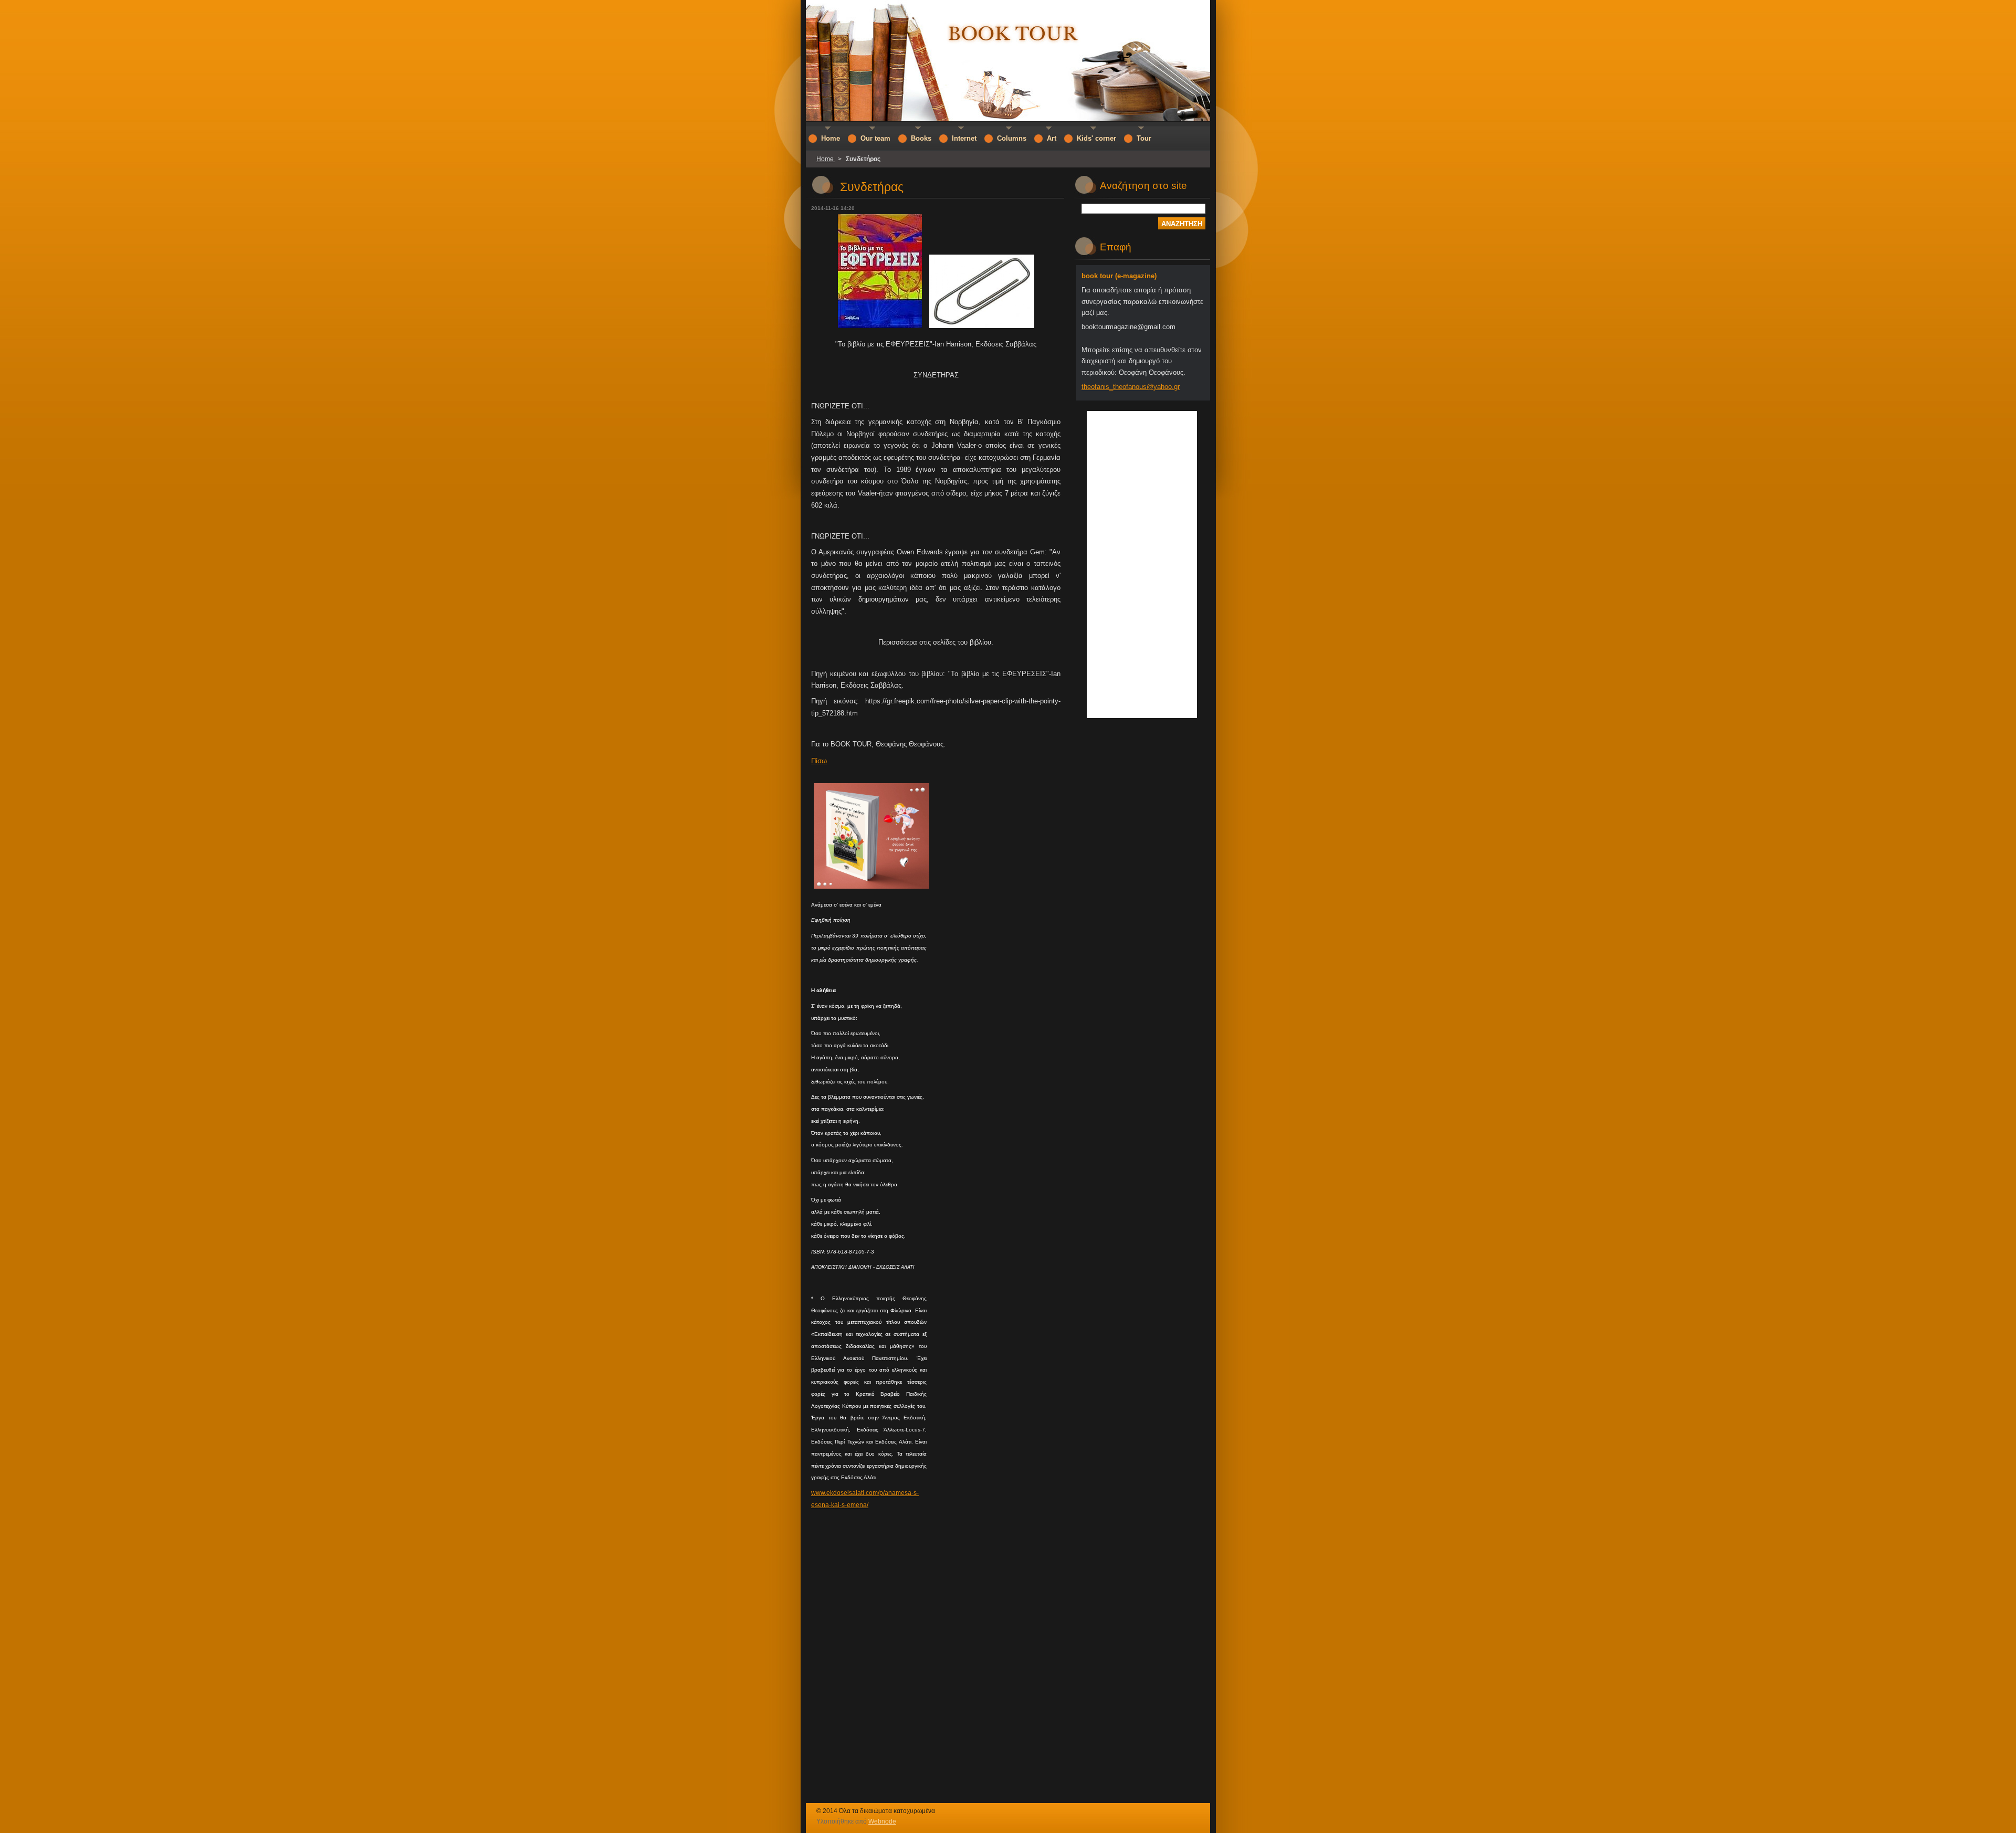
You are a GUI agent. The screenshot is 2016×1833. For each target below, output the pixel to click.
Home (826, 159)
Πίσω (819, 761)
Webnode (882, 1821)
